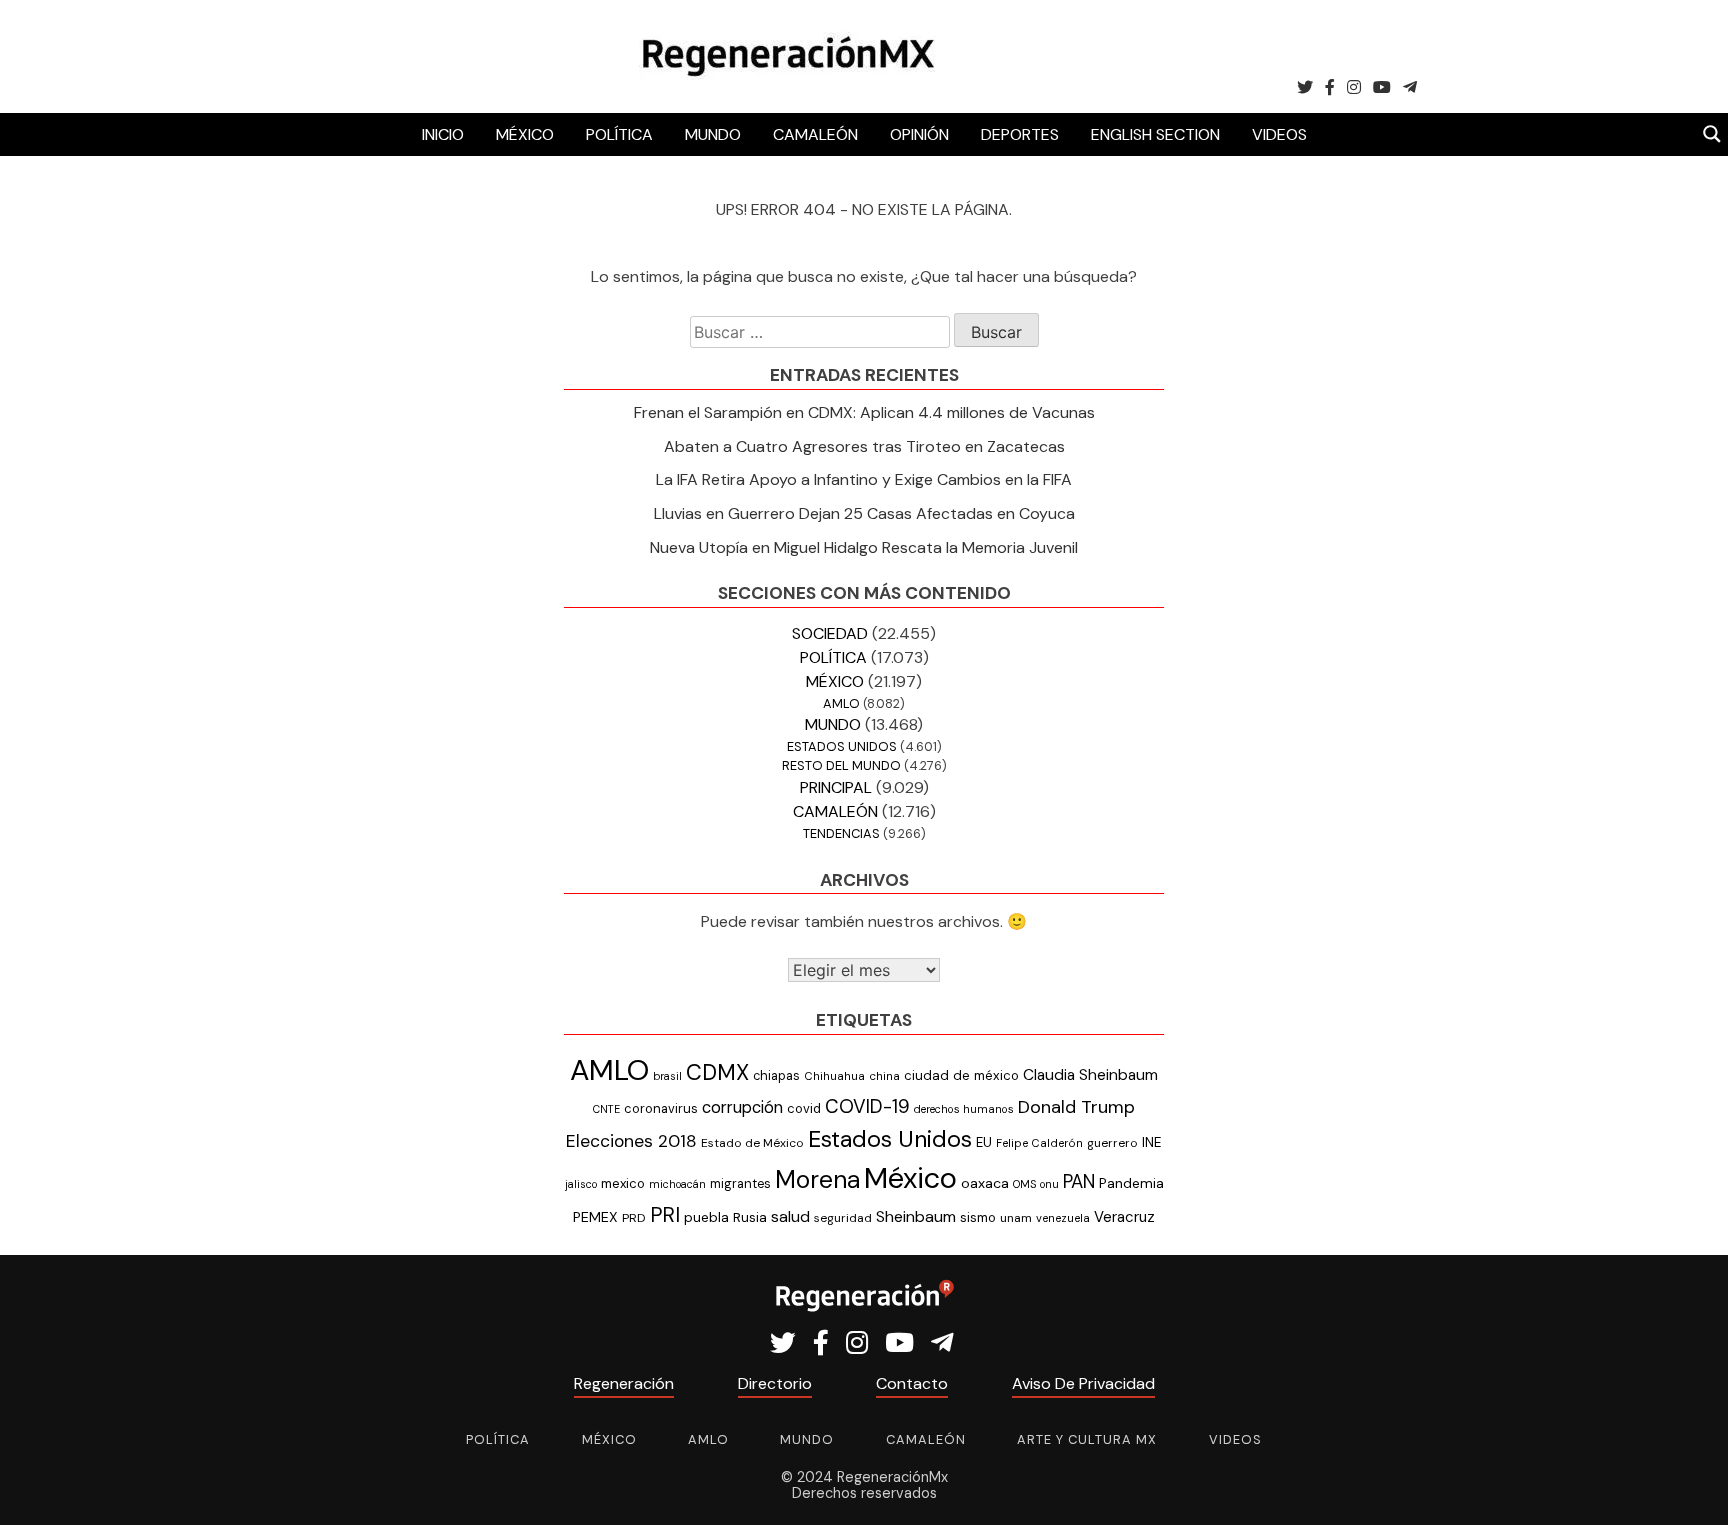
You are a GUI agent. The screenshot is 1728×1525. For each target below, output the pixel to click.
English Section (1155, 134)
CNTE (606, 1109)
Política (619, 134)
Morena (817, 1180)
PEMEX (595, 1217)
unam (1016, 1218)
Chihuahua (834, 1076)
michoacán (677, 1184)
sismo (978, 1217)
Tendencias (841, 833)
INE (1152, 1142)
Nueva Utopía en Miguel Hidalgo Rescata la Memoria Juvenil (864, 547)
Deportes (1020, 134)
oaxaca (985, 1183)
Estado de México (752, 1143)
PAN (1079, 1182)
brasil (667, 1076)
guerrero (1112, 1143)
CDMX (717, 1072)
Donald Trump (1076, 1107)
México (525, 134)
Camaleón (815, 134)
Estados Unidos (842, 746)
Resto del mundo (841, 765)
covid (804, 1108)
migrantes (740, 1183)
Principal (836, 787)
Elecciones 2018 (631, 1141)
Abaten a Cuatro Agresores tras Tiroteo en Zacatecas (864, 446)
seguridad (843, 1218)
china (884, 1076)
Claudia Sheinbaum (1090, 1075)
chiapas (776, 1075)
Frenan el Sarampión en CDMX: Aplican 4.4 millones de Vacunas (864, 412)
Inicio (443, 134)
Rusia (750, 1217)
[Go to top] (1690, 1486)
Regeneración (624, 1383)
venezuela (1063, 1218)
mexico (623, 1183)
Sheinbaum (916, 1216)
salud (790, 1216)
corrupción (742, 1107)
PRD (634, 1218)
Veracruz (1124, 1217)
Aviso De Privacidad (1083, 1383)
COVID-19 (867, 1106)
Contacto (912, 1383)
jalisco (581, 1184)
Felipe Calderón (1039, 1143)
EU (984, 1142)
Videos (1279, 134)
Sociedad (830, 633)
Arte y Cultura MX (1087, 1439)
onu (1049, 1184)
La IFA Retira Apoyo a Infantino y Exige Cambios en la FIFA (864, 479)
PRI (665, 1215)
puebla (706, 1217)
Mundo (713, 134)
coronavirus (661, 1108)
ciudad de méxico (961, 1075)
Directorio (775, 1383)
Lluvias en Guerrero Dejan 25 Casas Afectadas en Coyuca (864, 513)
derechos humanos (964, 1109)
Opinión (919, 134)
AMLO (841, 703)
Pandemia (1131, 1183)
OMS (1024, 1184)
